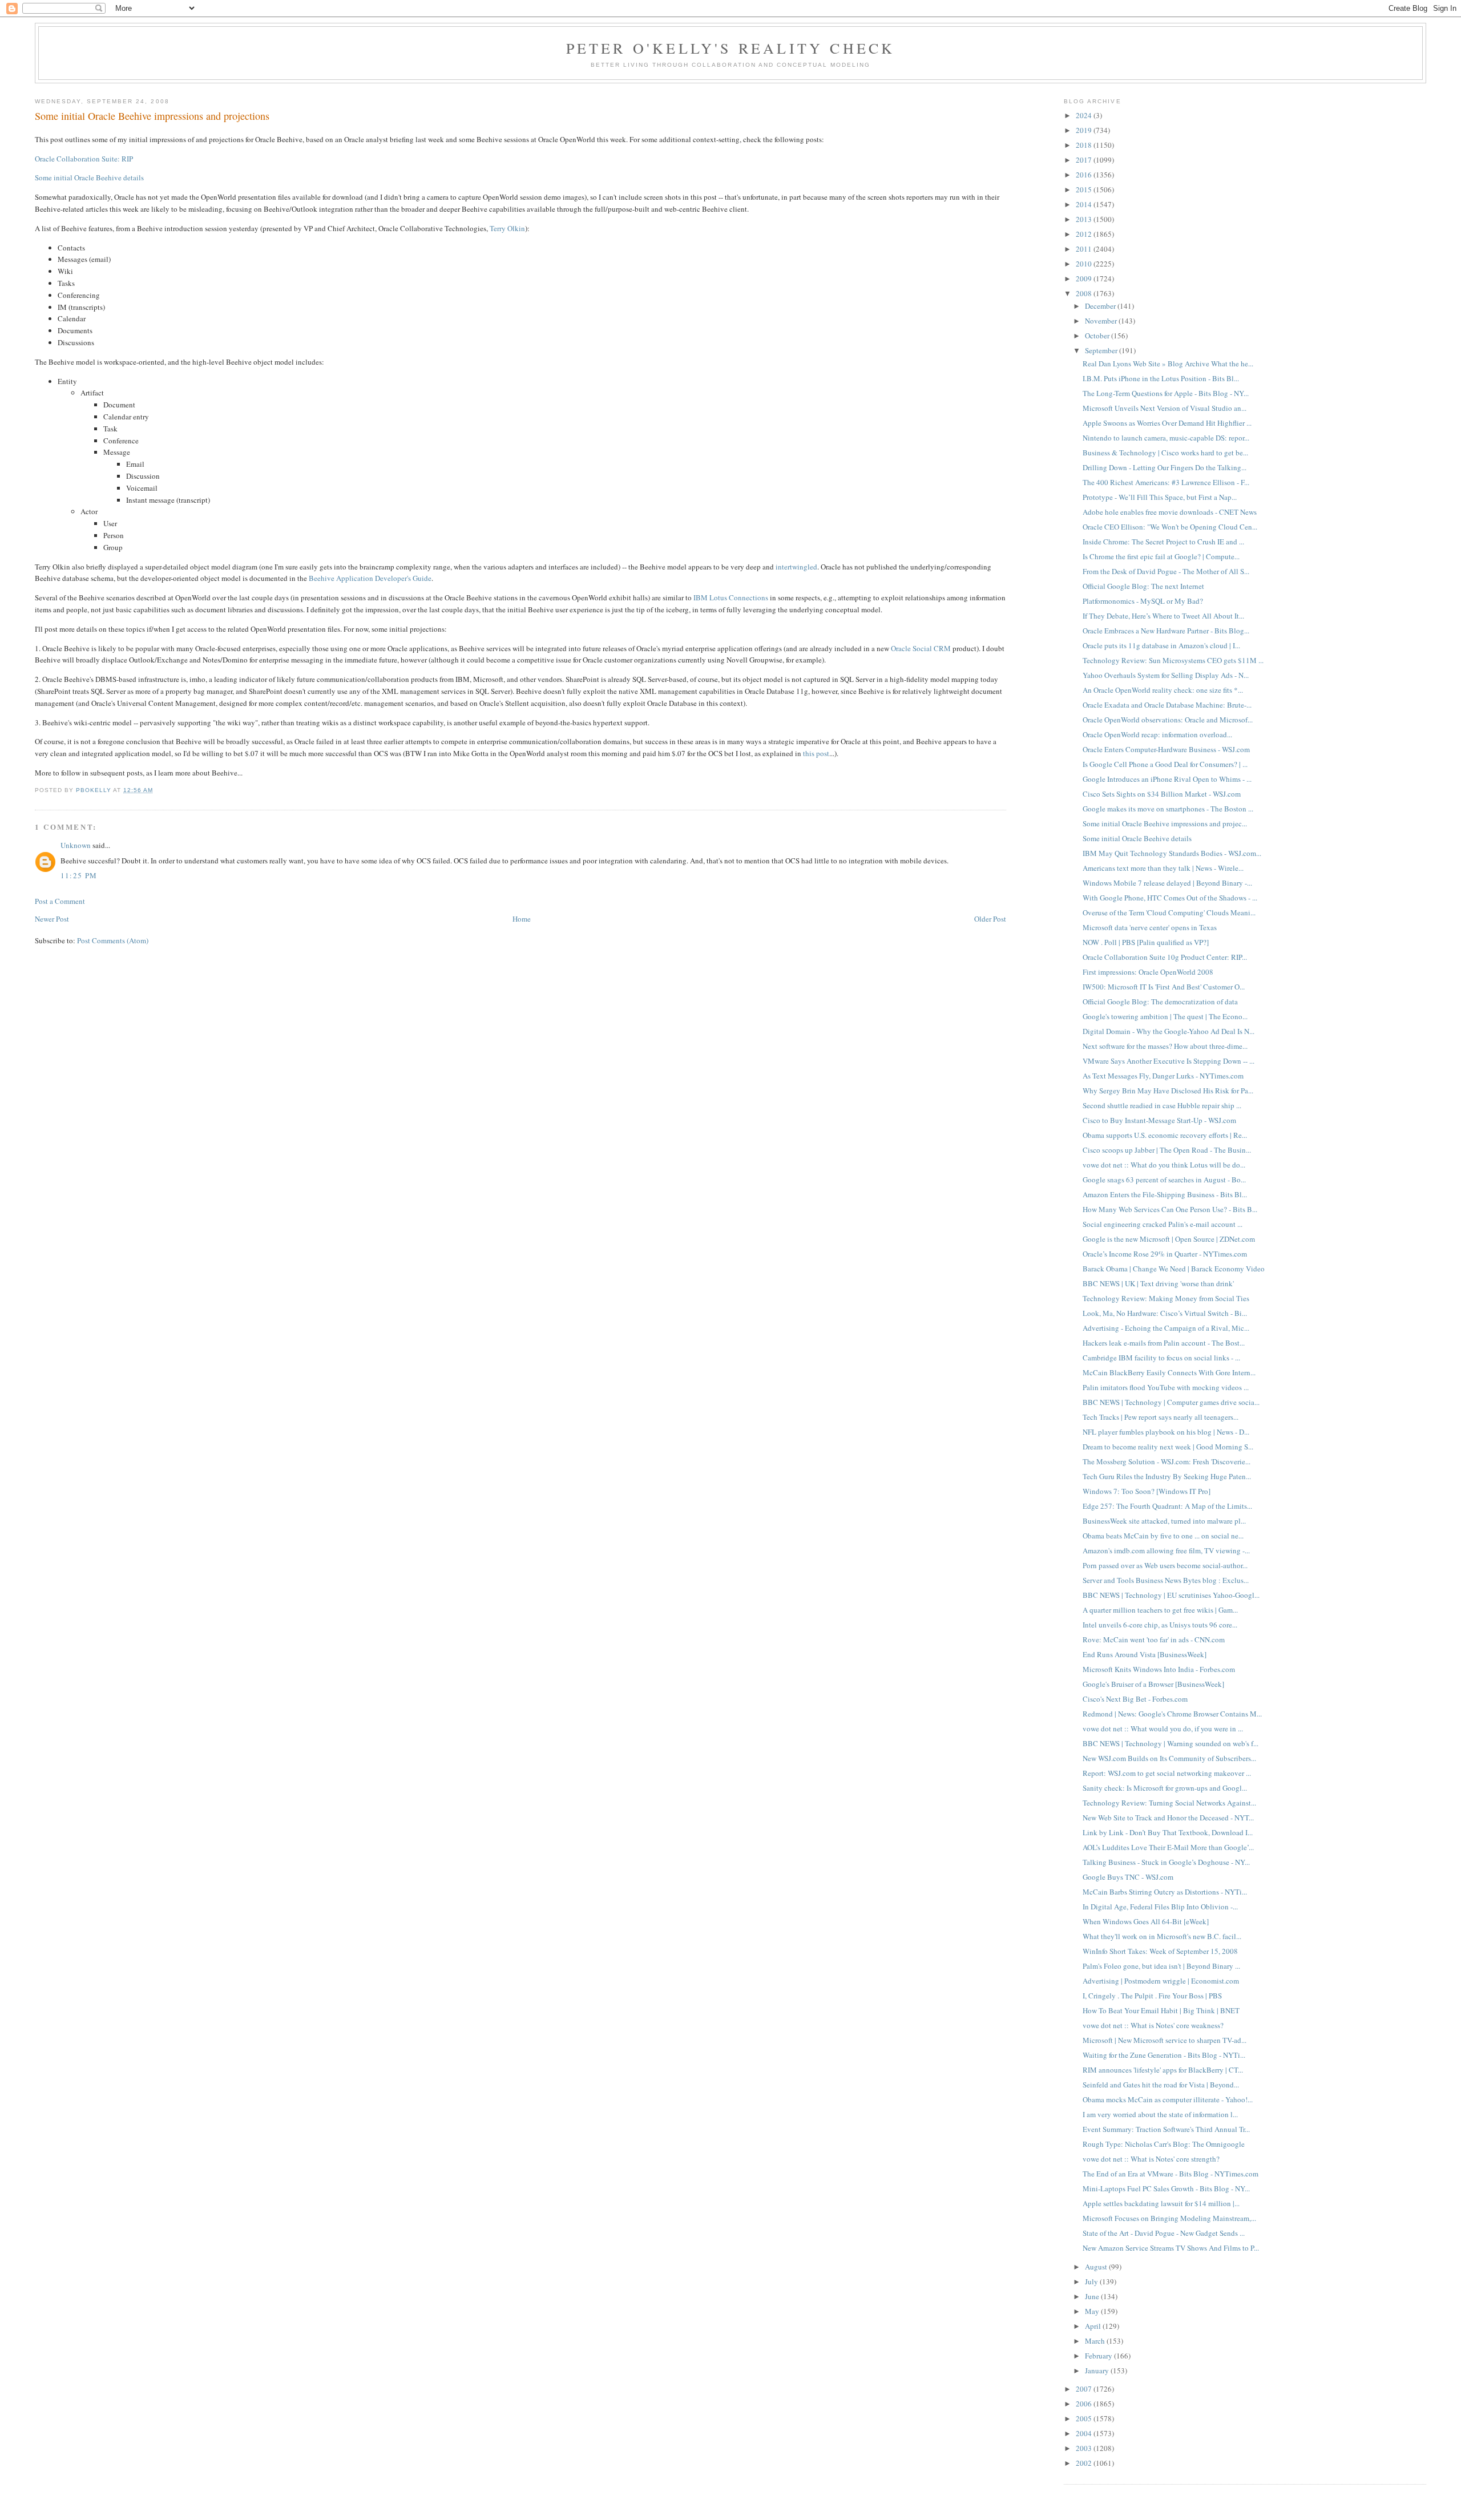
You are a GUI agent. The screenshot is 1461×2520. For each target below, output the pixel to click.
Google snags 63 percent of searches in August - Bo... (1164, 1180)
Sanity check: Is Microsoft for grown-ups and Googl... (1165, 1788)
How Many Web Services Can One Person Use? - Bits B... (1170, 1209)
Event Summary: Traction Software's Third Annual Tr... (1166, 2129)
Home (522, 919)
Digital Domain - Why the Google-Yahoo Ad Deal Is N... (1169, 1031)
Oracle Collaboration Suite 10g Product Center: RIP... (1165, 957)
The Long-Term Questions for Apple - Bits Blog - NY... (1166, 393)
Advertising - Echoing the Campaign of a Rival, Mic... (1166, 1328)
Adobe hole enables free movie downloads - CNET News (1170, 512)
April (1094, 2326)
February (1099, 2356)
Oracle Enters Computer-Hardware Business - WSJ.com (1166, 749)
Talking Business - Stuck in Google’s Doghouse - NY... (1166, 1862)
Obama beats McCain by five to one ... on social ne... (1163, 1536)
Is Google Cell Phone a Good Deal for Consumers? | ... (1165, 764)
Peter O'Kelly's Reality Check (731, 48)
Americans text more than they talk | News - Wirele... (1163, 868)
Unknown (76, 845)
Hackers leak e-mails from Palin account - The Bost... (1164, 1343)
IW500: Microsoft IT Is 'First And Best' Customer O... (1164, 987)
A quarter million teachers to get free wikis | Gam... (1160, 1610)
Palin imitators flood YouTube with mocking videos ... (1166, 1387)
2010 (1085, 264)
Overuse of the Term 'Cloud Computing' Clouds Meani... (1169, 912)
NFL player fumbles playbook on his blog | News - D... (1166, 1432)
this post (816, 753)
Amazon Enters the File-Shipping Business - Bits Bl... (1165, 1194)
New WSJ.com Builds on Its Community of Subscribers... (1169, 1758)
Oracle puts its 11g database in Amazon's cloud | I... (1161, 645)
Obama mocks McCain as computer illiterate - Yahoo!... (1168, 2099)
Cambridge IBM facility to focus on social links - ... (1161, 1358)
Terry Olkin (507, 228)
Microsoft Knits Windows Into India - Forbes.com (1159, 1669)
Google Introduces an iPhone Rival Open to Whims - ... (1167, 779)
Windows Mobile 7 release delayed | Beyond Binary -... (1167, 883)
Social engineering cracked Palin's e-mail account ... (1163, 1224)
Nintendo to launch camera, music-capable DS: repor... (1166, 438)
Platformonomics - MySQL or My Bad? (1143, 601)
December (1101, 306)
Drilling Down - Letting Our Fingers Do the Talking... (1165, 467)
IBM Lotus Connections (731, 597)
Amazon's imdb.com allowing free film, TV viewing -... (1166, 1550)
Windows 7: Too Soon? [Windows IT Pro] (1147, 1491)
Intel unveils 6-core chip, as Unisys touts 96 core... (1160, 1625)
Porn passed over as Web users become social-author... (1165, 1565)
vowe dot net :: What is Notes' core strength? (1151, 2159)
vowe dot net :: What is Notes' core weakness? (1153, 2025)
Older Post (990, 919)
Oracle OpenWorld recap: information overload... (1157, 734)
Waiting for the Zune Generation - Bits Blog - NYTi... (1164, 2055)
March (1096, 2341)
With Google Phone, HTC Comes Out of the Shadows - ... (1170, 898)
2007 (1085, 2389)
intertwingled (796, 567)
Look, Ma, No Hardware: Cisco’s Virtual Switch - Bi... (1165, 1313)
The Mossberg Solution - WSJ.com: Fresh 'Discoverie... (1167, 1461)
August (1097, 2267)
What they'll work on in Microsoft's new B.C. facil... (1162, 1936)
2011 (1085, 249)
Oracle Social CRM (921, 648)
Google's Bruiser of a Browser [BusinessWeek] (1153, 1684)
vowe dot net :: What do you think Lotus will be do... (1164, 1165)
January (1098, 2370)
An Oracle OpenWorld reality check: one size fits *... (1163, 690)
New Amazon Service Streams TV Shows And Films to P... (1171, 2248)
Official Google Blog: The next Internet (1143, 586)
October (1098, 336)
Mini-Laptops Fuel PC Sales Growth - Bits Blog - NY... (1166, 2188)
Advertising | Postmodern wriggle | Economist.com (1161, 1981)
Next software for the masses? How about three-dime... (1165, 1046)
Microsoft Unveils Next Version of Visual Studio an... (1165, 408)
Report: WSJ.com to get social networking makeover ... (1167, 1773)
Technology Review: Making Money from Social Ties (1166, 1298)
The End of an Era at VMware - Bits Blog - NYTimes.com (1171, 2174)
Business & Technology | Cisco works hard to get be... (1165, 453)
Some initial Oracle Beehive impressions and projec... (1165, 823)
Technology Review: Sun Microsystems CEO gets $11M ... (1173, 660)
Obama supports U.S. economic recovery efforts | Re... (1165, 1135)
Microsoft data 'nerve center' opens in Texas (1150, 927)
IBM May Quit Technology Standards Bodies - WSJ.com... (1172, 853)
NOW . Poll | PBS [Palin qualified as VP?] (1146, 942)
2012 (1085, 234)
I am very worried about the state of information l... (1160, 2114)
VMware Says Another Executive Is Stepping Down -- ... (1169, 1061)
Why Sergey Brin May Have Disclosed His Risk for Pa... (1168, 1091)
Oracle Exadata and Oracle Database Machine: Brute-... (1167, 705)
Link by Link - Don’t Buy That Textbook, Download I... (1168, 1832)
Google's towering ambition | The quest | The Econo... (1165, 1016)
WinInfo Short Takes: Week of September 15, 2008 (1160, 1951)
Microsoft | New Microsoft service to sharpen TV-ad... (1165, 2040)
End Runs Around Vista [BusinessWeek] (1145, 1654)
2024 (1085, 115)
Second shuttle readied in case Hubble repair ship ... (1162, 1105)
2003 (1085, 2448)
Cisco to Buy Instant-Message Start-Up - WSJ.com (1159, 1120)
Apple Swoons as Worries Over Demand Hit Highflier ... (1167, 423)
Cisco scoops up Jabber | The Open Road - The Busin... (1167, 1150)
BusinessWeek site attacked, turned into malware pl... (1164, 1521)
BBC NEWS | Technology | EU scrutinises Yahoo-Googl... (1171, 1595)
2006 (1085, 2404)
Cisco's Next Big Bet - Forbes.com (1135, 1699)
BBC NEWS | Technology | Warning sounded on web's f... (1171, 1743)
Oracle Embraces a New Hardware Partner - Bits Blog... (1166, 631)
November (1102, 321)
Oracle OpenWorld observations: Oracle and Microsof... (1168, 720)
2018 (1085, 145)
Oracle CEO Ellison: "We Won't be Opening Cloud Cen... (1170, 527)
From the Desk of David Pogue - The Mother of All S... (1166, 571)
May (1093, 2311)
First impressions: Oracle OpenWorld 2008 (1148, 972)
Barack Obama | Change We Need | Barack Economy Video (1174, 1269)
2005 (1085, 2418)
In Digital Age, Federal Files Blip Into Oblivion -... (1160, 1907)
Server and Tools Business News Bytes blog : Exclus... (1166, 1580)
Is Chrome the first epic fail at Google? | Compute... (1161, 556)
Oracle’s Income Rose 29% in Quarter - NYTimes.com (1165, 1254)
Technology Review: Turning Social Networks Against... (1169, 1803)
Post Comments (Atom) (113, 940)
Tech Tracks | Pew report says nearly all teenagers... (1161, 1417)
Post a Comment (60, 901)
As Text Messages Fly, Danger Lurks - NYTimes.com (1163, 1076)
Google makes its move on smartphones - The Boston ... (1168, 809)
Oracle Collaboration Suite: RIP (84, 159)
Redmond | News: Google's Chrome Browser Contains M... (1172, 1714)
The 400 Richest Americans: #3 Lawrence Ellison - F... (1166, 482)
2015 (1085, 189)
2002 (1085, 2463)
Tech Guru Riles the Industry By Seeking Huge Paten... (1167, 1476)
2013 (1085, 219)
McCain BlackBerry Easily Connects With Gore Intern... (1169, 1372)
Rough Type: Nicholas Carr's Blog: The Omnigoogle (1164, 2144)
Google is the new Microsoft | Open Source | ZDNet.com (1169, 1239)
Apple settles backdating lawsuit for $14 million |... (1161, 2203)
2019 (1085, 130)
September (1102, 350)
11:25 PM (79, 875)
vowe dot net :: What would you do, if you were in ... (1163, 1729)
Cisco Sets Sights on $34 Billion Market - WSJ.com (1162, 794)
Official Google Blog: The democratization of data (1160, 1001)
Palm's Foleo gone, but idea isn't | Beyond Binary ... (1161, 1966)
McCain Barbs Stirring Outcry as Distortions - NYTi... (1165, 1892)
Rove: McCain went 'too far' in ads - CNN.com (1154, 1639)
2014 (1085, 204)
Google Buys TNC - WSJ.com (1128, 1877)
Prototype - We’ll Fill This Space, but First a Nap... (1160, 497)
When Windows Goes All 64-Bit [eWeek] (1146, 1921)
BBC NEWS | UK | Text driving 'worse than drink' (1158, 1283)
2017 (1085, 160)
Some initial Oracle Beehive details (89, 177)
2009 (1085, 278)
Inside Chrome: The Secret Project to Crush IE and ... (1163, 542)
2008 (1085, 293)
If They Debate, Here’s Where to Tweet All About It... (1163, 616)
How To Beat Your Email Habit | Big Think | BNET (1161, 2010)
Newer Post (52, 919)
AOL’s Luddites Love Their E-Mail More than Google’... (1168, 1847)
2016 (1085, 175)
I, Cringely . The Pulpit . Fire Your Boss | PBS (1152, 1996)
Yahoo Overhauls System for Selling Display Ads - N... (1166, 675)
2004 (1085, 2433)
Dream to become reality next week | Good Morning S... (1168, 1447)
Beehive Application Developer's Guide (370, 578)
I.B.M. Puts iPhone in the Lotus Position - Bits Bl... (1161, 378)
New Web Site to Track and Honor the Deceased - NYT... (1168, 1818)
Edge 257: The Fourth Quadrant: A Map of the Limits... (1167, 1506)
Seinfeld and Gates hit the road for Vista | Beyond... (1161, 2085)
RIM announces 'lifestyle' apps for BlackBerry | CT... (1163, 2070)
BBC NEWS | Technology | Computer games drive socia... (1171, 1402)
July (1092, 2281)
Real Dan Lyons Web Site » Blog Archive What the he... (1168, 364)
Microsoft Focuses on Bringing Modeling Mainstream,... (1169, 2218)
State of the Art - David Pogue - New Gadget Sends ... (1164, 2233)
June (1093, 2296)
